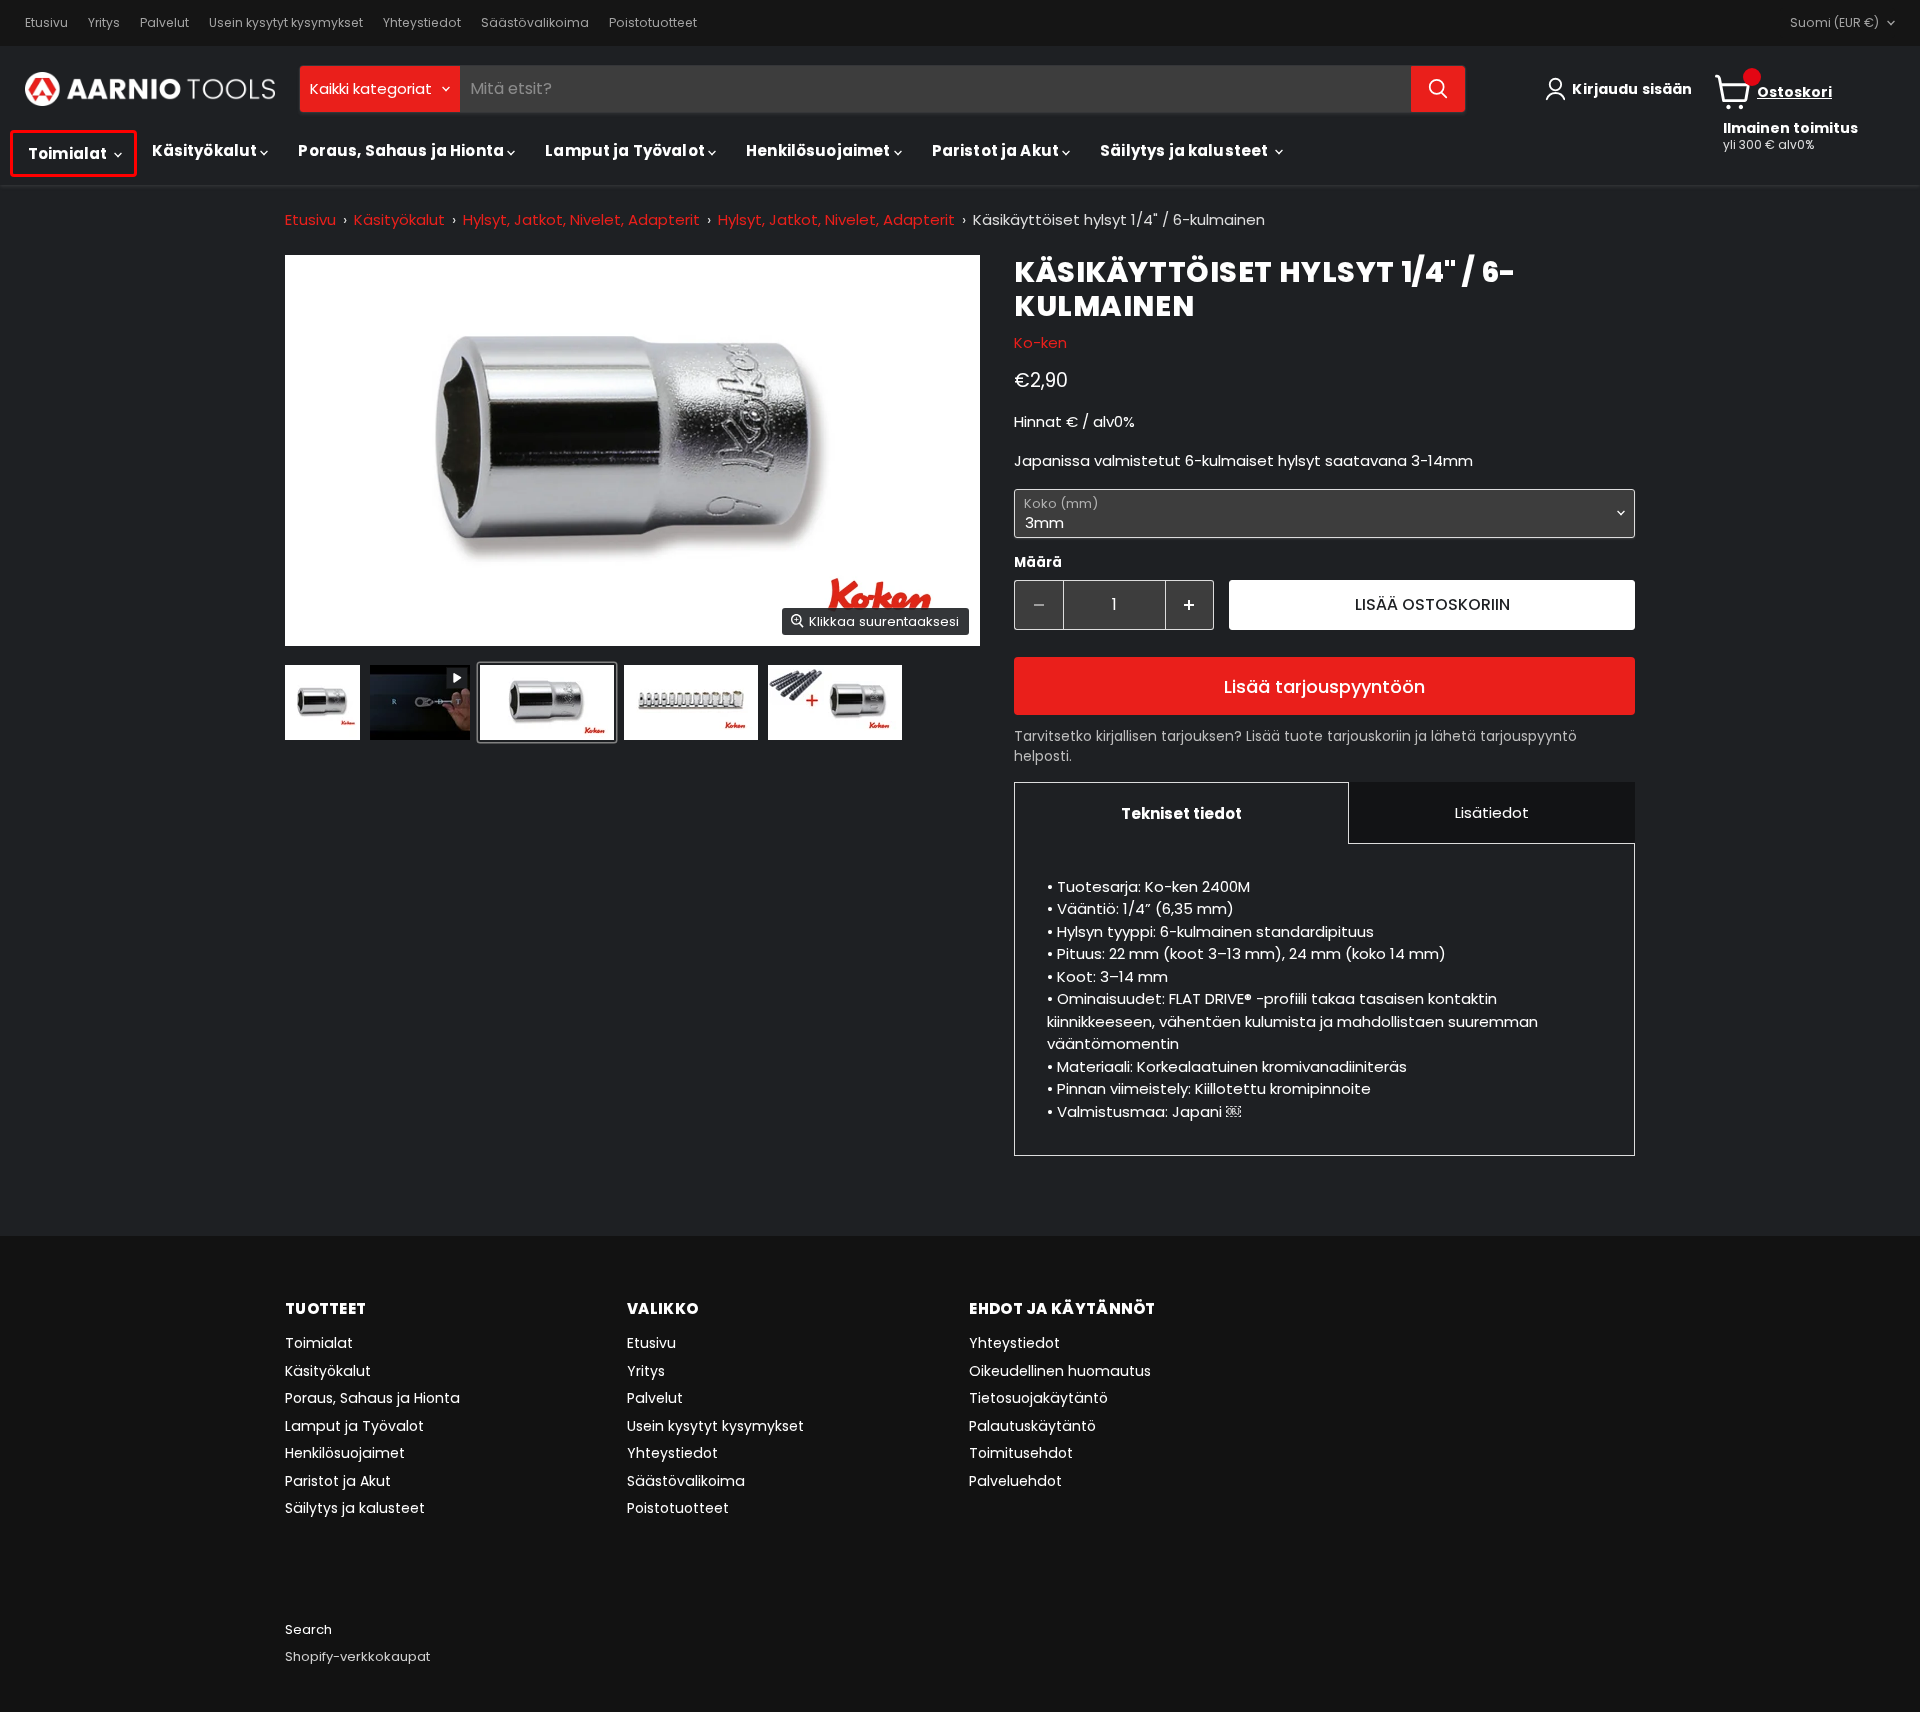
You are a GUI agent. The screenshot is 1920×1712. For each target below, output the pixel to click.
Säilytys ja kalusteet (1185, 150)
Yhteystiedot (422, 23)
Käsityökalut (206, 150)
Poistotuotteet (653, 23)
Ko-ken (1040, 342)
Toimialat (69, 153)
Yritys (104, 23)
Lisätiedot (1492, 812)
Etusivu (46, 23)
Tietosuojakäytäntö (1038, 1398)
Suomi (1834, 22)
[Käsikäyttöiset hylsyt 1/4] (322, 702)
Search (308, 1629)
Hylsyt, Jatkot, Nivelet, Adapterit (581, 219)
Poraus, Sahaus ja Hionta (402, 150)
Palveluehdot (1015, 1481)
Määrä (1038, 562)
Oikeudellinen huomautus (1060, 1371)
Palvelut (164, 23)
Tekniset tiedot (1181, 813)
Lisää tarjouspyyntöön (1324, 686)
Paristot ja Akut (997, 150)
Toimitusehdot (1021, 1453)
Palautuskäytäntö (1032, 1426)
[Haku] (1438, 89)
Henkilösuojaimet (820, 150)
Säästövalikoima (535, 23)
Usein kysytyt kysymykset (286, 23)
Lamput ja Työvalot (626, 150)
